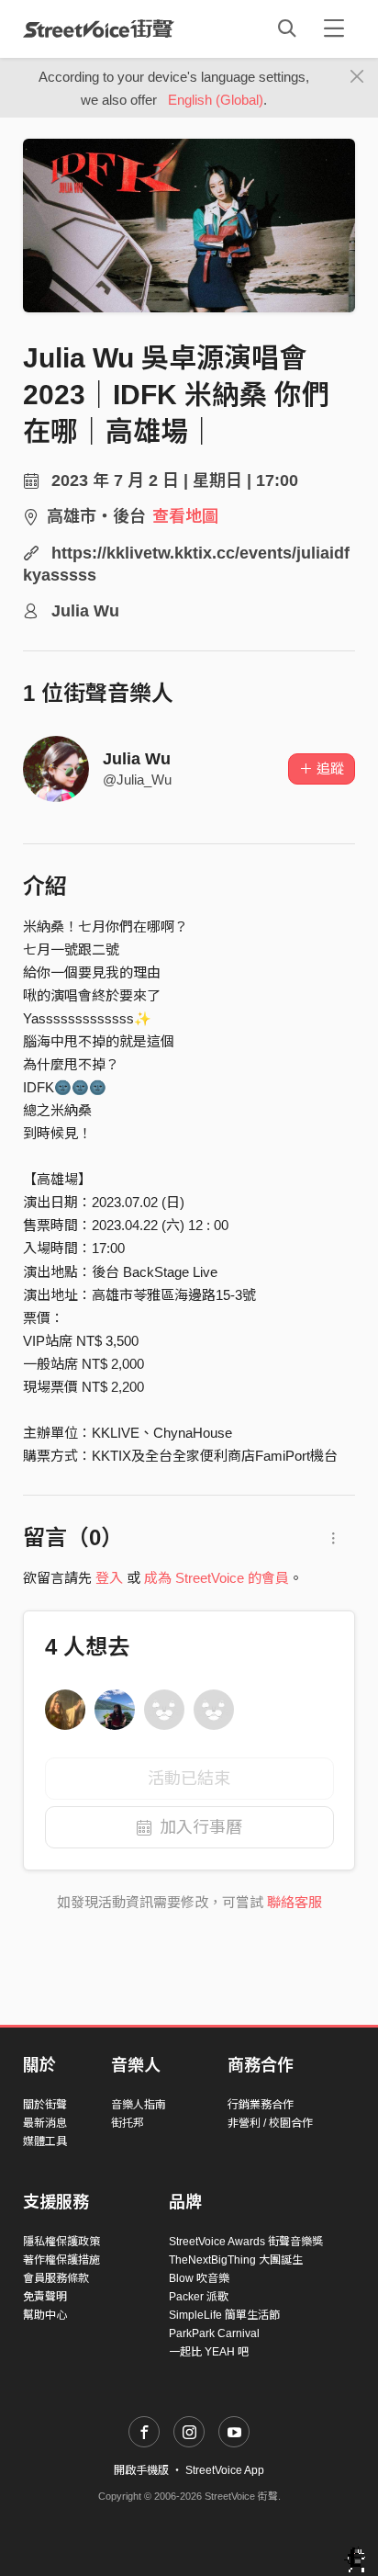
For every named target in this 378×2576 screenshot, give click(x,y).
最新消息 (45, 2123)
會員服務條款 (56, 2278)
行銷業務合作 (261, 2105)
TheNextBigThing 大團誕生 (236, 2260)
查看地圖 (185, 516)
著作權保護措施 (61, 2260)
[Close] (357, 77)
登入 (109, 1578)
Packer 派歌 (199, 2297)
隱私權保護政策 (61, 2242)
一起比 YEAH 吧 (209, 2352)
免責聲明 (45, 2297)
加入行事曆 (201, 1827)
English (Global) (216, 100)
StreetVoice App (225, 2470)
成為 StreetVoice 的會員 (217, 1578)
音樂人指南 (139, 2105)
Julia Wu (137, 759)
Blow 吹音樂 (199, 2278)
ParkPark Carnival (214, 2333)
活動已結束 (189, 1779)
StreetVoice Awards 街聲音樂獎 (246, 2242)
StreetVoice (99, 28)
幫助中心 (45, 2315)
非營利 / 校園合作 (270, 2123)
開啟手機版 (141, 2470)
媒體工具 (45, 2141)
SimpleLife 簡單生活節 (224, 2315)
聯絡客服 (295, 1902)
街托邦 (128, 2123)
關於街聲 (45, 2105)
